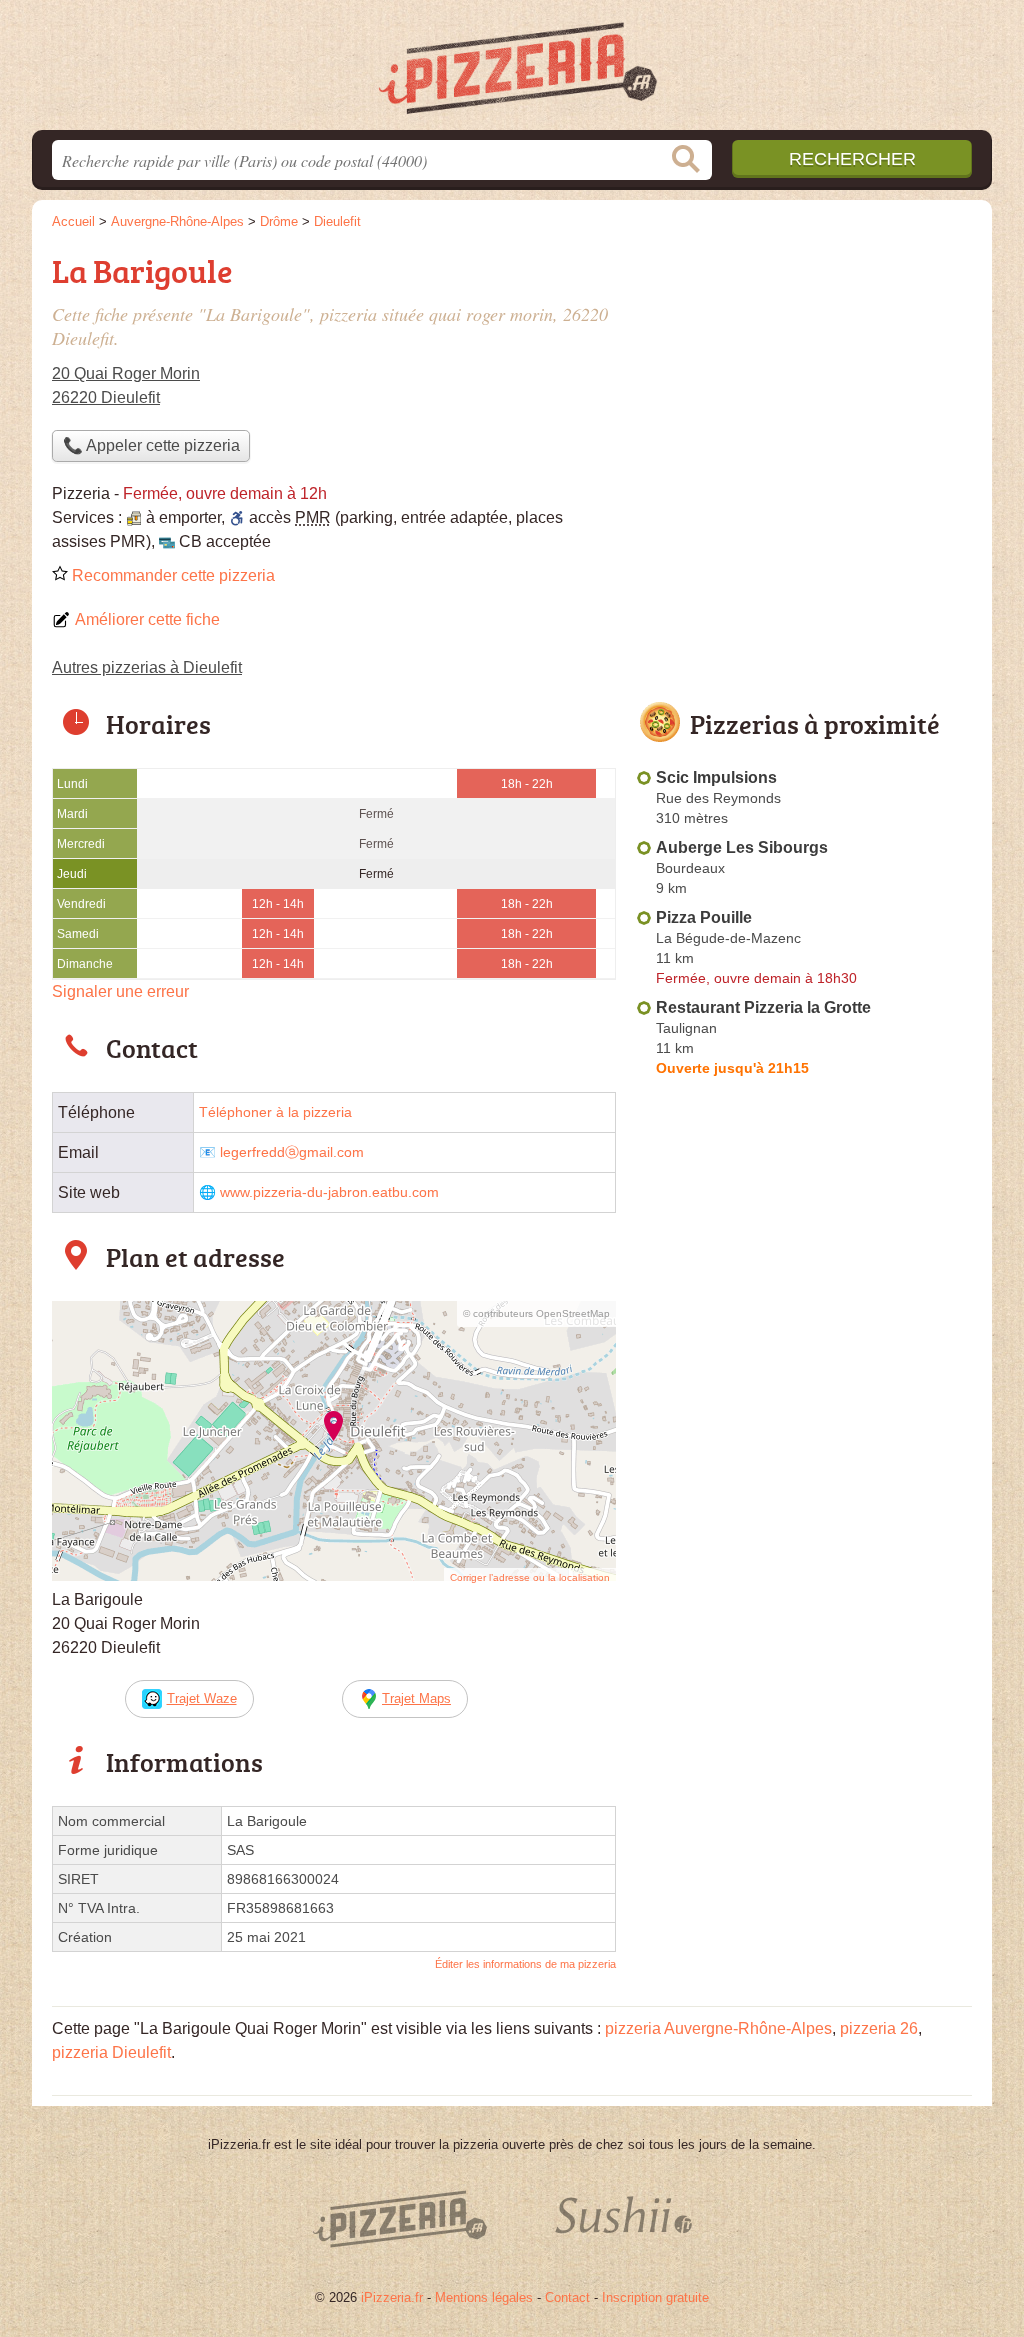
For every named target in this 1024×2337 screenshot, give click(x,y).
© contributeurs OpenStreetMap (536, 1313)
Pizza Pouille (704, 917)
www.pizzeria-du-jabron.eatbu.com (329, 1192)
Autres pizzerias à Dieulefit (147, 667)
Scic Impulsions (716, 777)
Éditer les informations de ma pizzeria (525, 1964)
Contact (567, 2297)
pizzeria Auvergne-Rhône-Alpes (718, 2028)
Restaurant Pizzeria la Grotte (763, 1007)
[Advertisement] (804, 386)
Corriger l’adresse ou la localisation (530, 1577)
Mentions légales (484, 2297)
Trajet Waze (202, 1698)
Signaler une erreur (120, 991)
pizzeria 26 (879, 2028)
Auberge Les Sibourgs (742, 847)
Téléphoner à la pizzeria (275, 1112)
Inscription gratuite (655, 2297)
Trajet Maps (416, 1698)
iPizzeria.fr (392, 2297)
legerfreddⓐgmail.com (292, 1152)
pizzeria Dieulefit (111, 2052)
